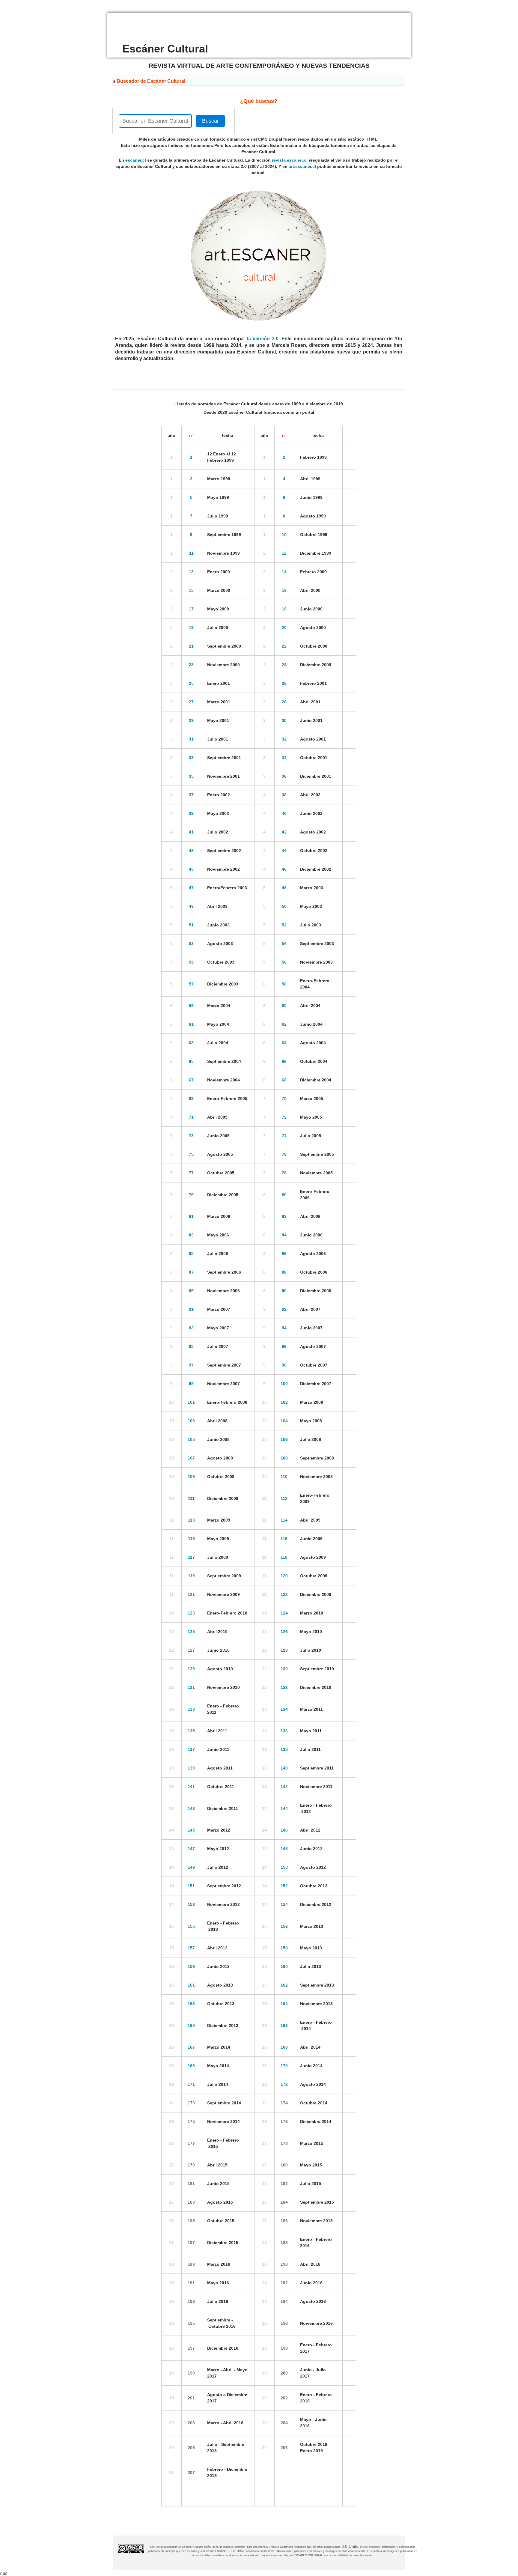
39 (191, 813)
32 (284, 739)
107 (191, 1458)
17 (191, 609)
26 (284, 683)
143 (191, 1808)
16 (284, 590)
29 (191, 720)
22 (284, 646)
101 (191, 1402)
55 (191, 962)
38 (284, 795)
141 (191, 1787)
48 (284, 888)
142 (284, 1787)
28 (284, 702)
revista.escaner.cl (290, 160)
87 (191, 1272)
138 (284, 1749)
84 (284, 1235)
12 (284, 553)
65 (191, 1061)
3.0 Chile (350, 2546)
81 (191, 1216)
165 (191, 2026)
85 (191, 1254)
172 (284, 2084)
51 (191, 925)
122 (284, 1594)
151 (191, 1886)
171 (191, 2084)
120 (284, 1576)
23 (191, 665)
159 (191, 1966)
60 (284, 1006)
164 (284, 2004)
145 (191, 1830)
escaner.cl (136, 160)
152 (284, 1886)
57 (191, 984)
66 (284, 1061)
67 (191, 1080)
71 (191, 1117)
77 (191, 1173)
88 (284, 1272)
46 (284, 869)
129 (191, 1669)
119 (191, 1576)
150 (284, 1867)
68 (284, 1080)
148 (284, 1849)
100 (284, 1384)
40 (284, 813)
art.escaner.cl (302, 166)
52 (284, 925)
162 (284, 1985)
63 (191, 1043)
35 (191, 776)
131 (191, 1687)
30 (284, 720)
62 (284, 1024)
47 (191, 888)
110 (284, 1477)
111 (191, 1498)
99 (191, 1384)
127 (191, 1650)
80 (284, 1195)
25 (191, 683)
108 (284, 1458)
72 (284, 1117)
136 (284, 1731)
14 (284, 572)
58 (284, 984)
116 (284, 1539)
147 (191, 1849)
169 (191, 2066)
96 (284, 1346)
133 (191, 1709)
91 (191, 1309)
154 (284, 1904)
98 (284, 1365)
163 (191, 2004)
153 (191, 1904)
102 (284, 1402)
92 (284, 1309)
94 (284, 1328)
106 (284, 1439)
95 (191, 1346)
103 (191, 1421)
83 (191, 1235)
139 (191, 1768)
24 (284, 665)
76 (284, 1154)
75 (191, 1154)
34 (284, 758)
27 (191, 702)
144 (284, 1808)
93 (191, 1328)
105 (191, 1439)
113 (191, 1520)
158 (284, 1948)
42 (284, 832)
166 (284, 2026)
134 (284, 1709)
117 (191, 1557)
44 (284, 851)
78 (284, 1173)
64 (284, 1043)
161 (191, 1985)
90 (284, 1291)
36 (284, 776)
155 (191, 1926)
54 (284, 944)
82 (284, 1216)
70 (284, 1099)
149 (191, 1867)
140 (284, 1768)
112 (284, 1498)
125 (191, 1632)
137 (191, 1749)
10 (284, 535)
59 (191, 1006)
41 (191, 832)
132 (284, 1687)
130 (284, 1669)
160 (284, 1966)
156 (284, 1926)
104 (284, 1421)
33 (191, 758)
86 (284, 1254)
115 (191, 1539)
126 (284, 1632)
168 (284, 2047)
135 (191, 1731)
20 (284, 628)
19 (191, 628)
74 (284, 1136)
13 (191, 572)
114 (284, 1520)
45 (191, 869)
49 (191, 906)
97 (191, 1365)
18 (284, 609)
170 (284, 2066)
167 (191, 2047)
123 (191, 1613)
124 (284, 1613)
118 (284, 1557)
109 (191, 1477)
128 (284, 1650)
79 (191, 1195)
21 (191, 646)
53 (191, 944)
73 (191, 1136)
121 (191, 1594)
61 (191, 1024)
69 (191, 1099)
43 (191, 851)
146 (284, 1830)
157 (191, 1948)
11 (191, 553)
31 (191, 739)
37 (191, 795)
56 (284, 962)
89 (191, 1291)
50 (284, 906)
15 (191, 590)
